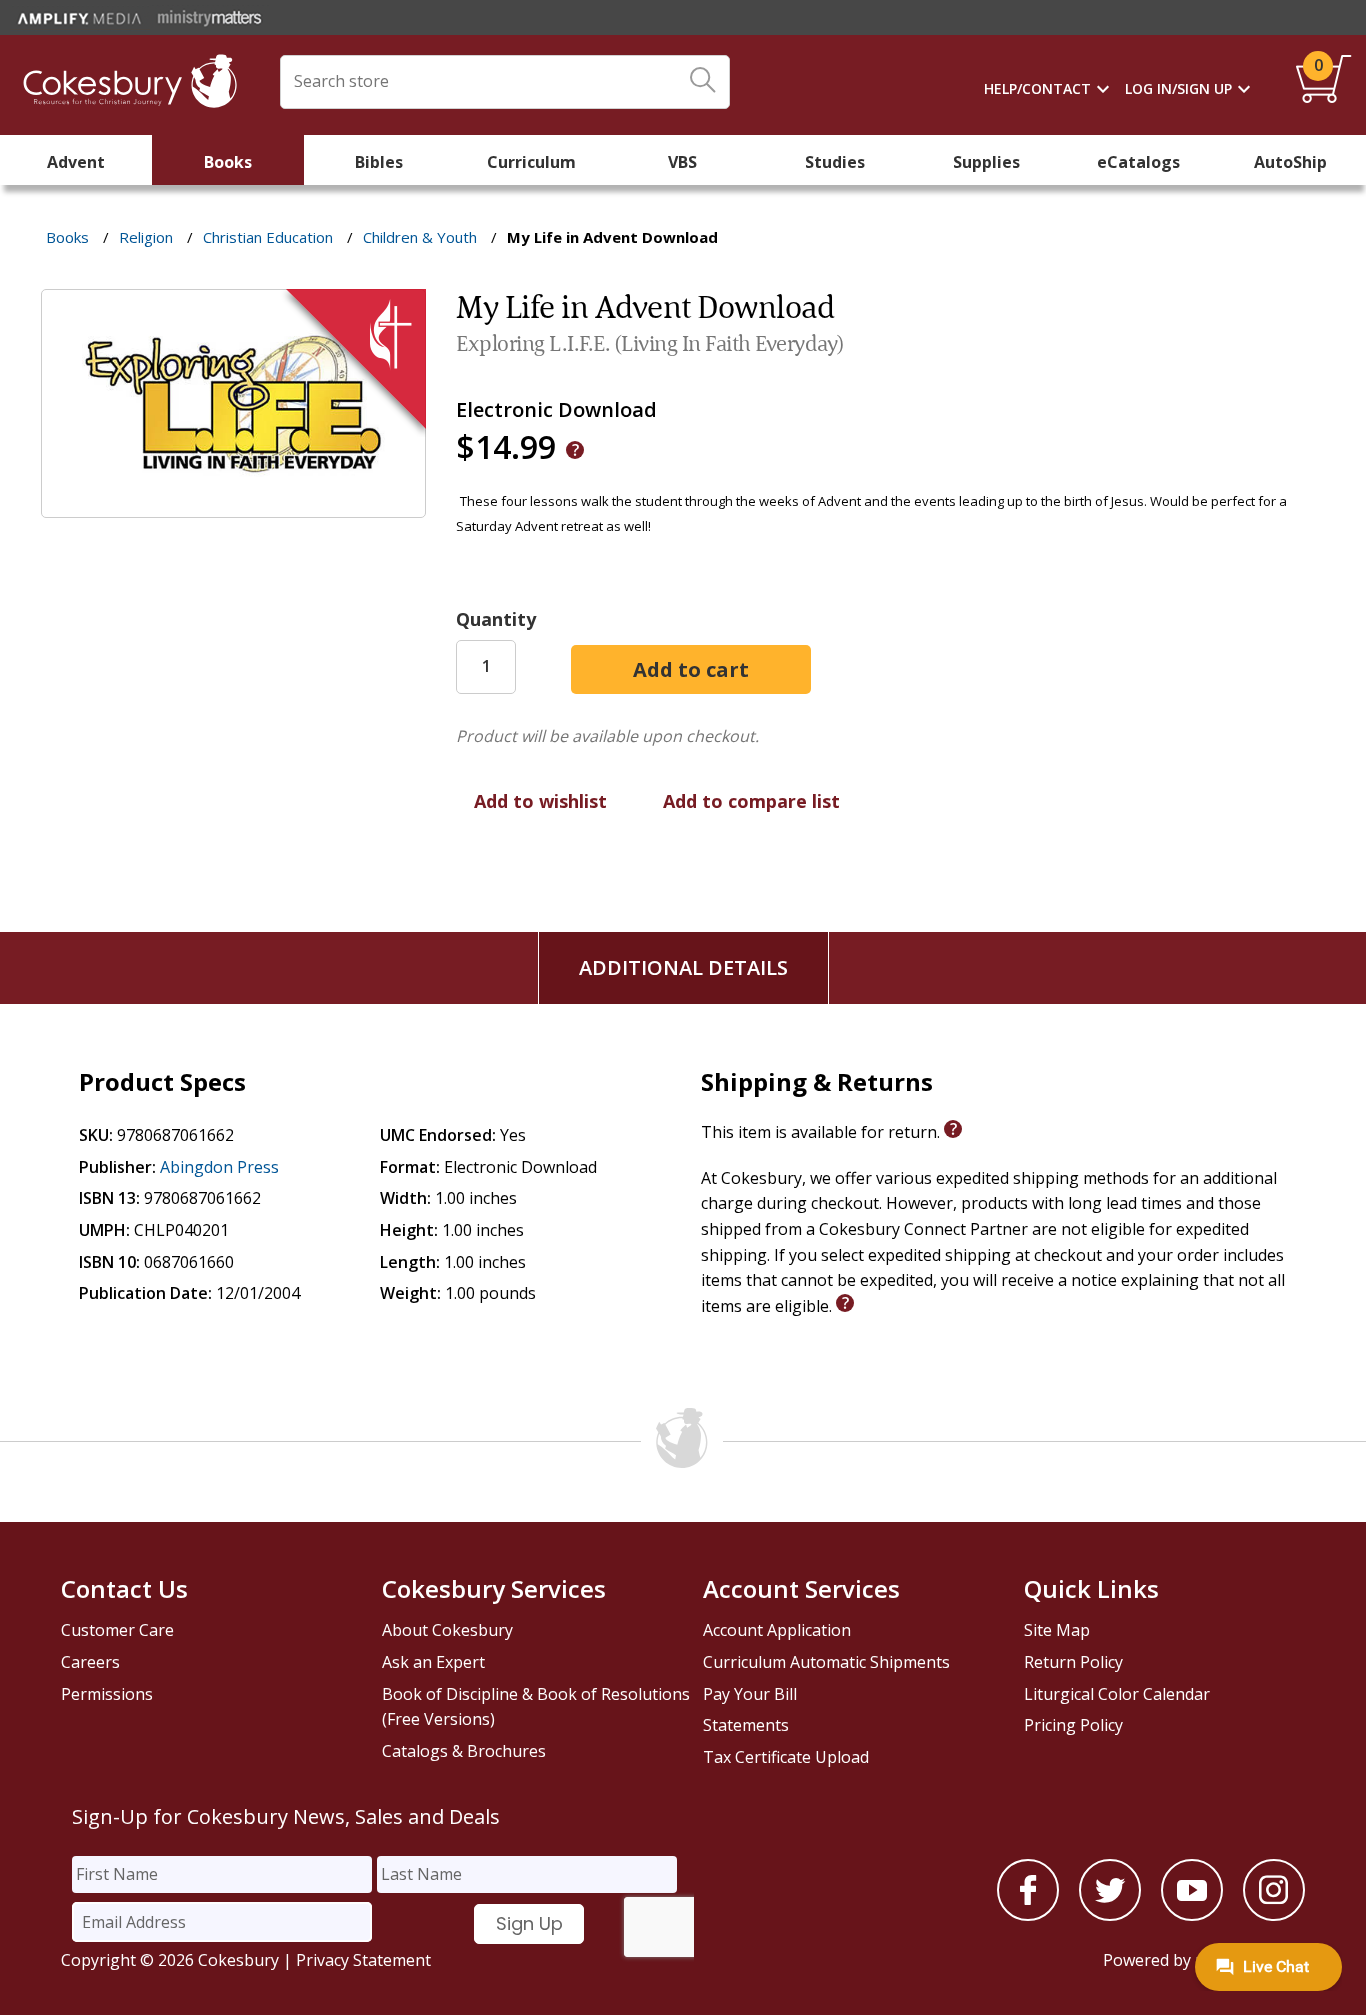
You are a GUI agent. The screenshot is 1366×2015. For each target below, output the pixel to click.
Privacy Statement (363, 1960)
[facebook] (1028, 1915)
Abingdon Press (219, 1167)
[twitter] (1110, 1915)
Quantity (496, 619)
